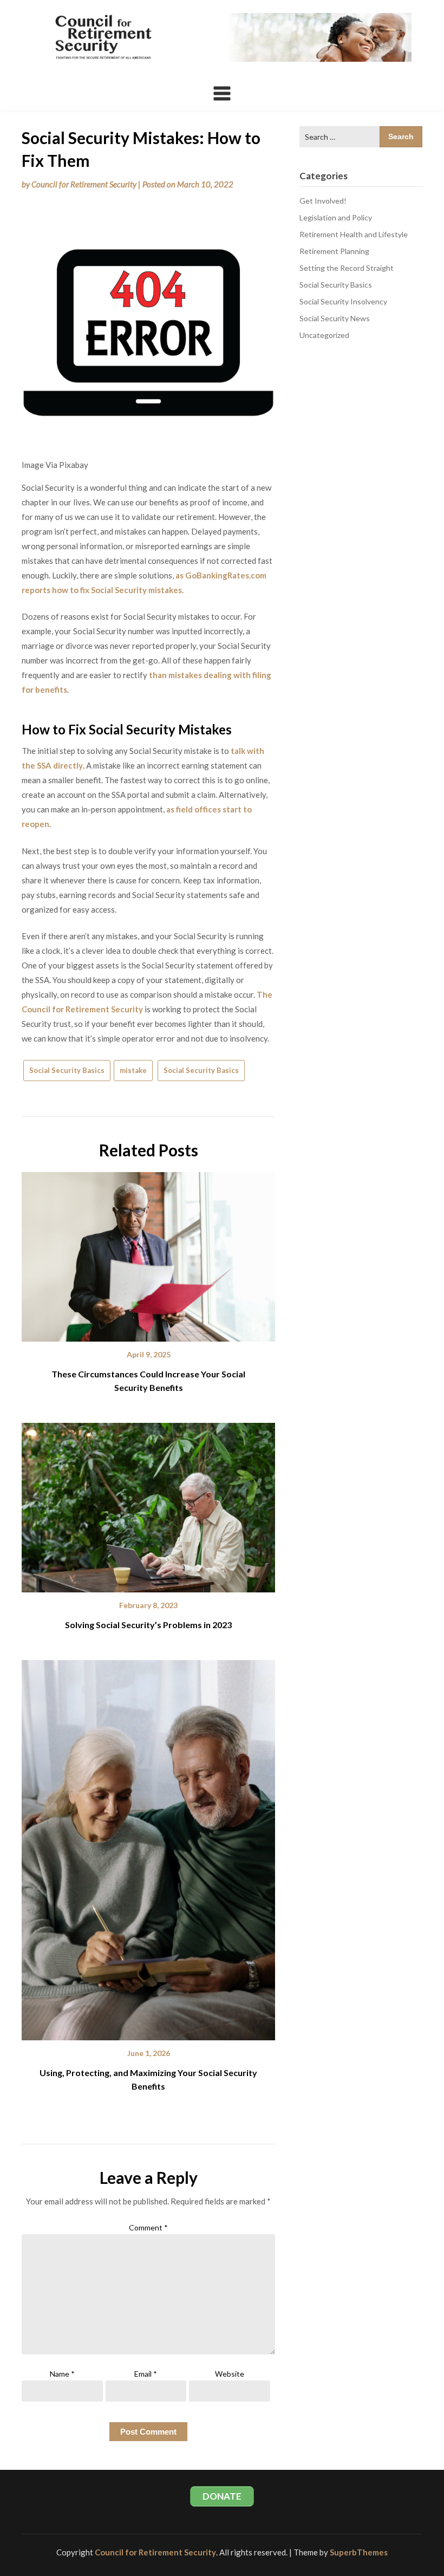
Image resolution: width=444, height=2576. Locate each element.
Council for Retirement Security (84, 184)
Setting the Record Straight (347, 268)
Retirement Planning (334, 251)
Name (62, 2374)
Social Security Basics (67, 1070)
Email (146, 2374)
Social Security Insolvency (343, 301)
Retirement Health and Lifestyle (354, 234)
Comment (148, 2227)
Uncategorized (324, 335)
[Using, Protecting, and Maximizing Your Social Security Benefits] (148, 1846)
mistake (133, 1070)
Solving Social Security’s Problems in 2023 (148, 1625)
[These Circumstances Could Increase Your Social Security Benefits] (148, 1253)
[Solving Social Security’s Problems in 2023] (148, 1504)
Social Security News (335, 318)
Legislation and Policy (336, 217)
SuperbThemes (359, 2552)
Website (230, 2374)
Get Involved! (323, 201)
